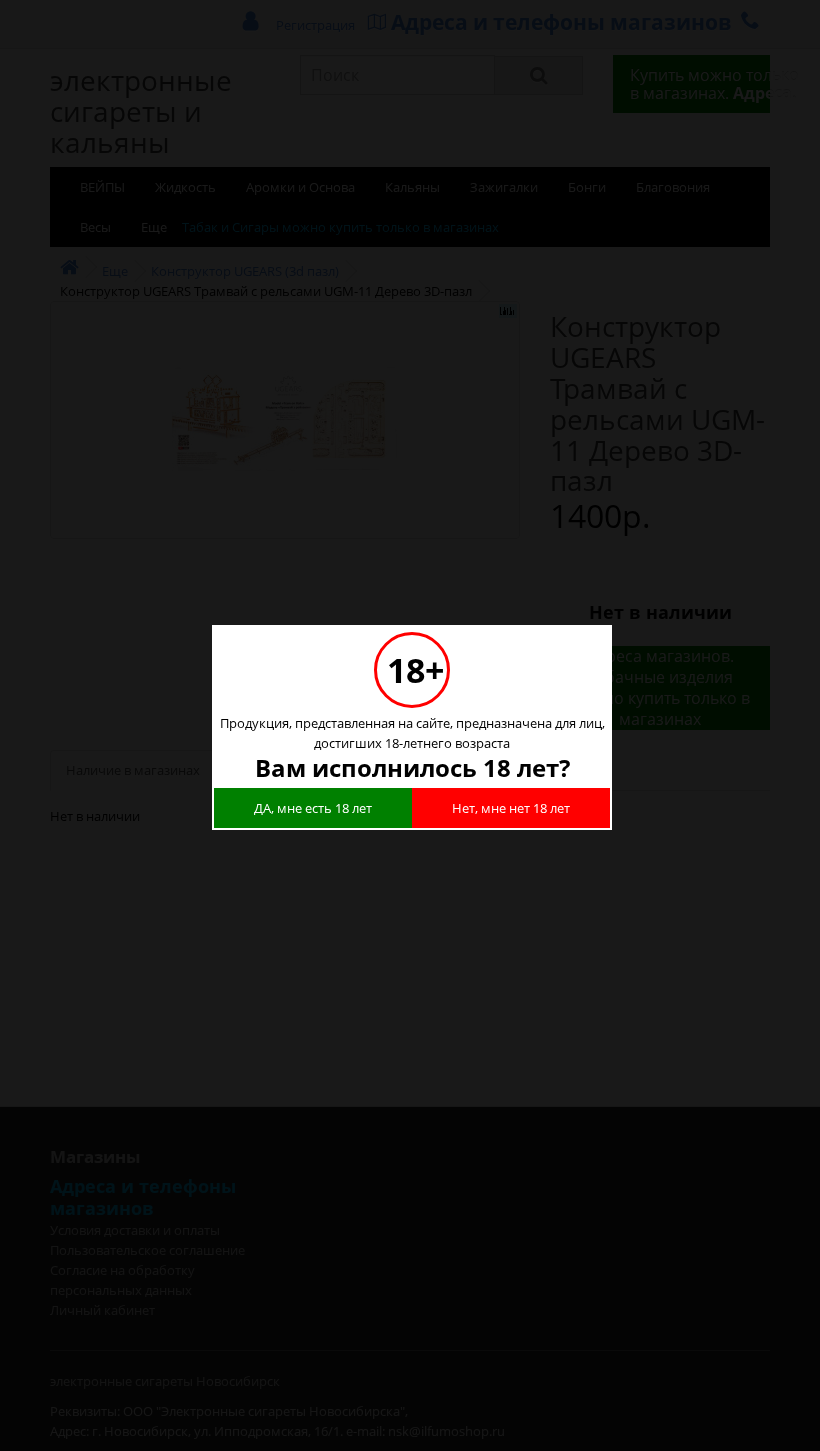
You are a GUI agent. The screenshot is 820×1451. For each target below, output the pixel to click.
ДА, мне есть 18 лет (313, 808)
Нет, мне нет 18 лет (511, 808)
